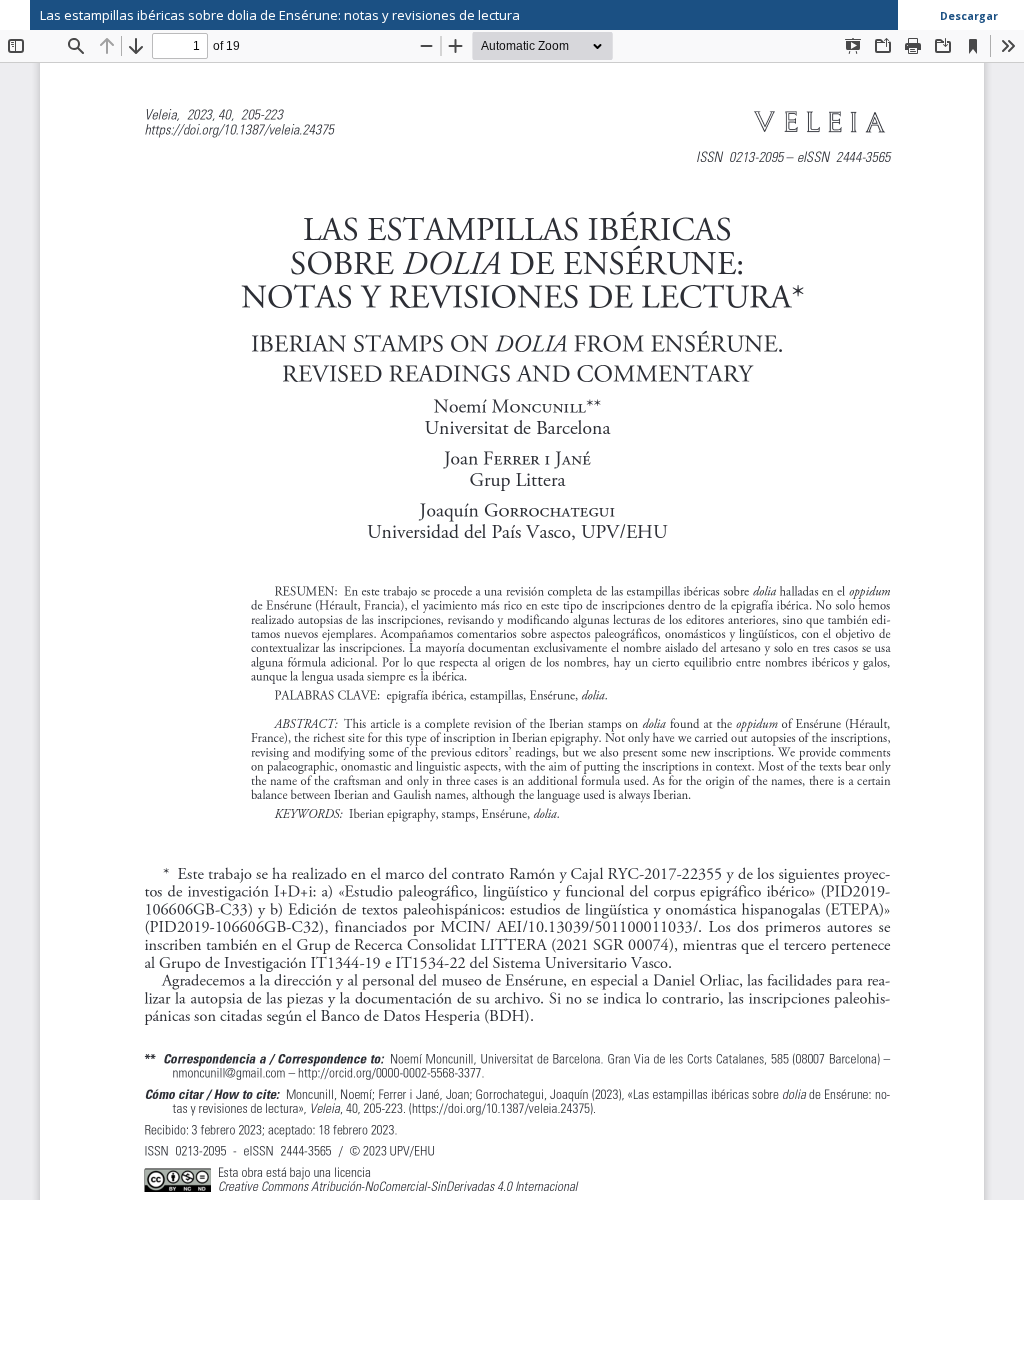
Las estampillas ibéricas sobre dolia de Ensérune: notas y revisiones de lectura (280, 15)
